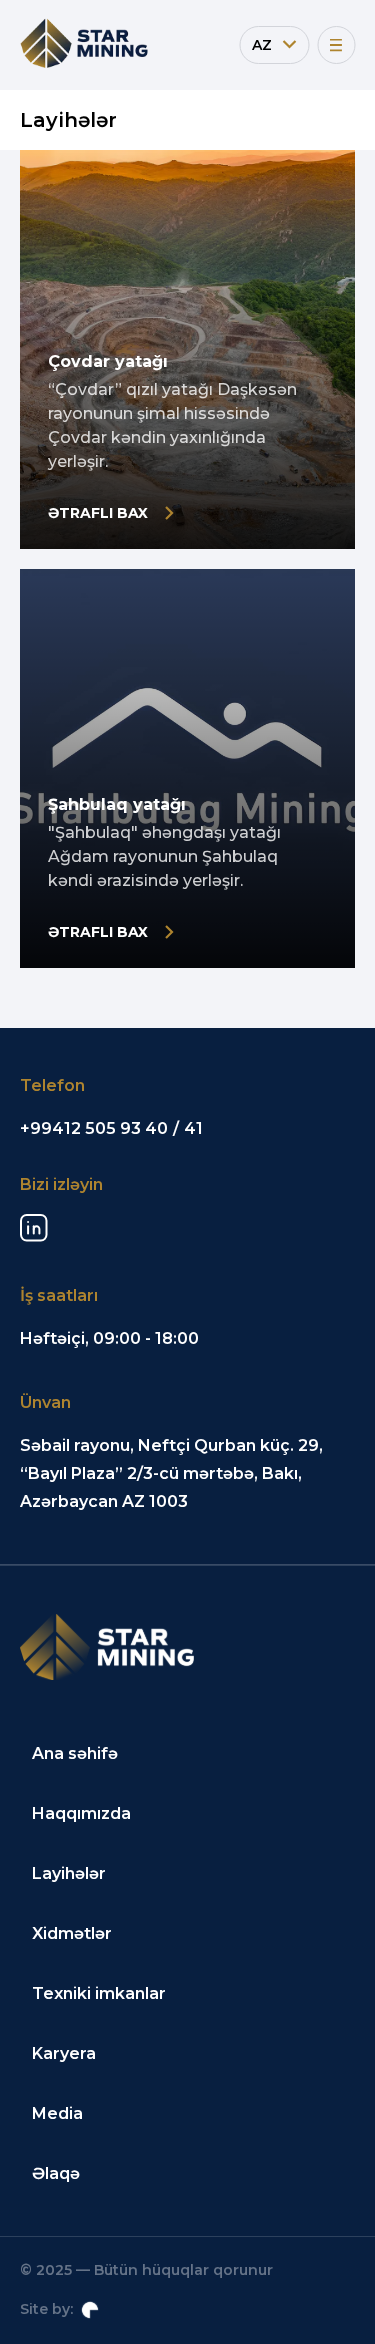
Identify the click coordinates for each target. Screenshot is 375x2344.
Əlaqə (56, 2173)
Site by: (46, 2309)
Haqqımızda (81, 1813)
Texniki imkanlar (99, 1993)
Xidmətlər (72, 1933)
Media (57, 2113)
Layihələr (69, 1873)
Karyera (64, 2053)
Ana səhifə (75, 1753)
